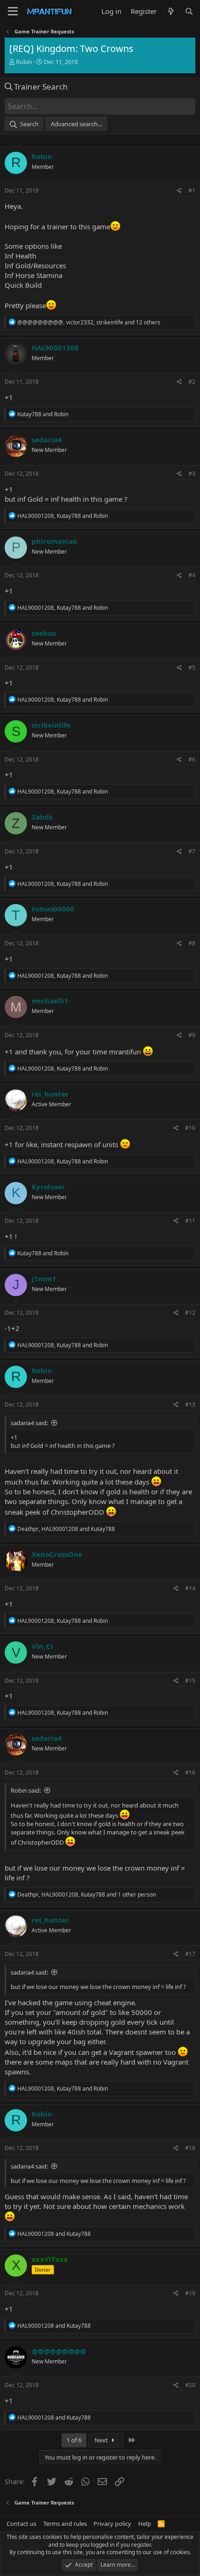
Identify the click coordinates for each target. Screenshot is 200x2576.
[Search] (189, 11)
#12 (190, 1313)
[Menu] (13, 12)
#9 (192, 1035)
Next (102, 2440)
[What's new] (170, 11)
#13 (190, 1404)
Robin (24, 62)
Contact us (21, 2524)
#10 (190, 1128)
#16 (190, 1772)
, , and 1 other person (87, 1895)
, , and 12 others (89, 322)
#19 (190, 2293)
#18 (190, 2148)
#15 (190, 1681)
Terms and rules (65, 2524)
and (43, 414)
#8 (192, 943)
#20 (190, 2385)
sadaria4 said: (29, 1423)
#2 (192, 382)
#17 (190, 1954)
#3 (192, 474)
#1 (192, 190)
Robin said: (26, 1790)
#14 (190, 1588)
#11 (190, 1221)
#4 (192, 575)
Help (145, 2524)
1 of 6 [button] (74, 2440)
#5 (192, 668)
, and (63, 516)
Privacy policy (112, 2524)
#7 (192, 851)
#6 (192, 759)
